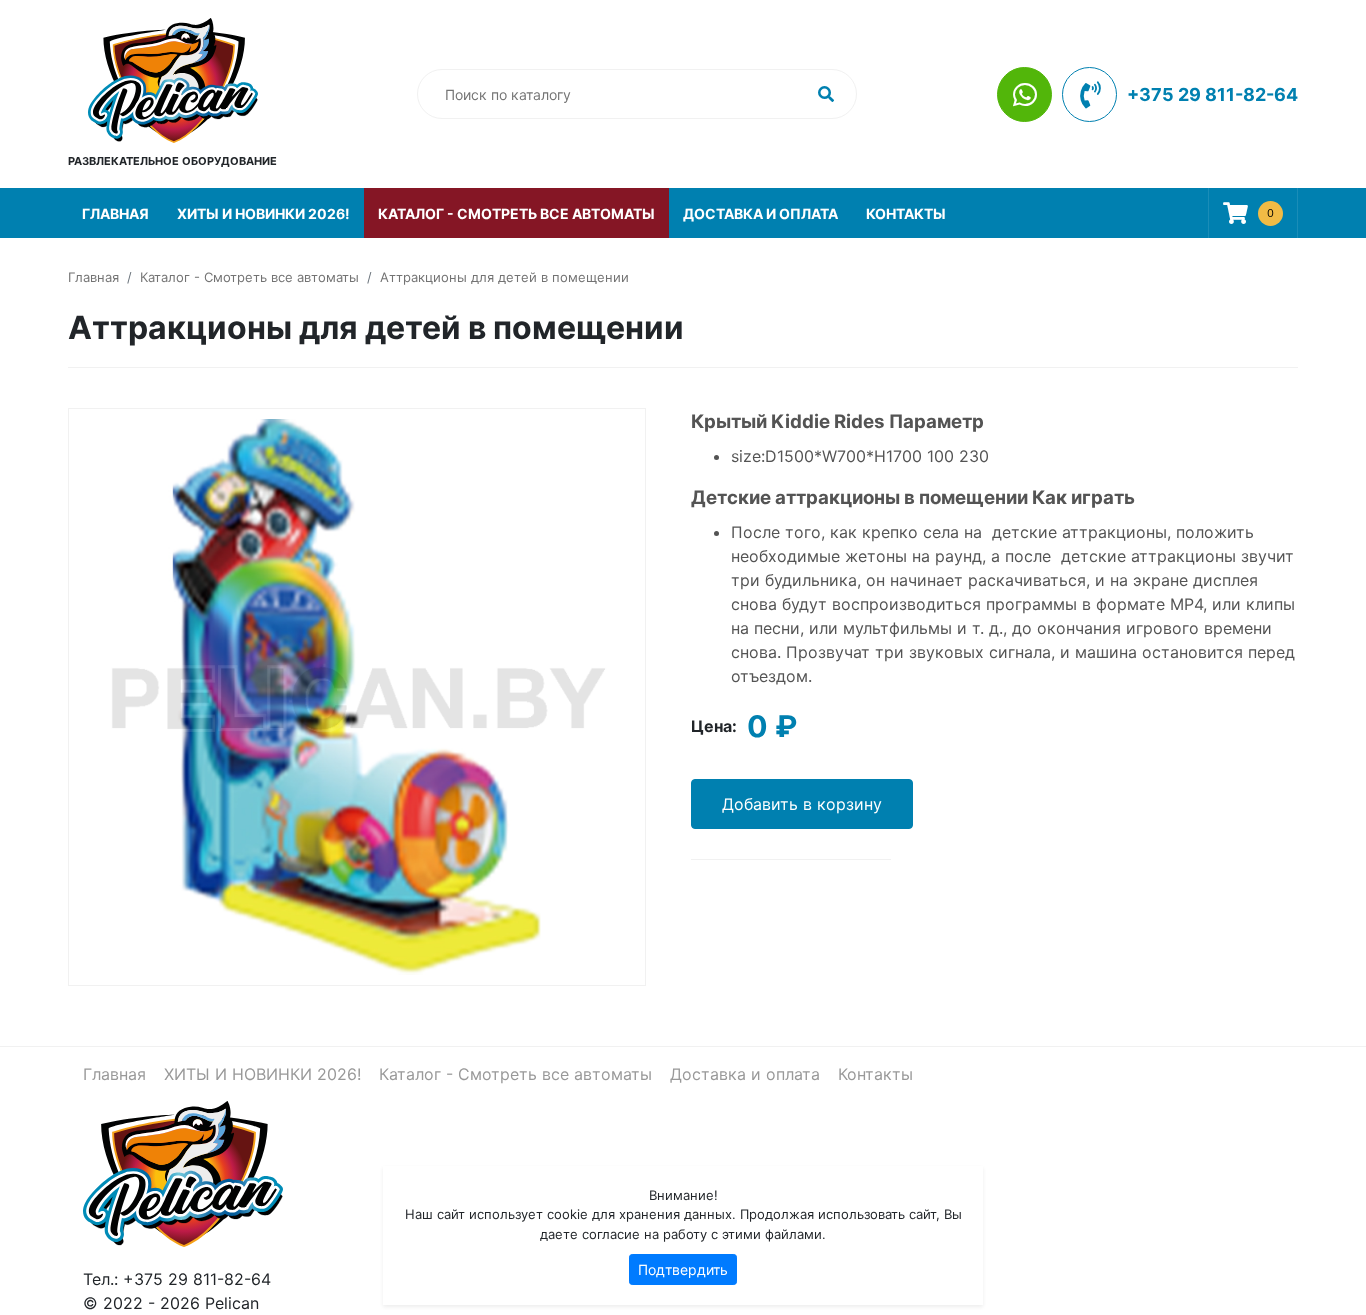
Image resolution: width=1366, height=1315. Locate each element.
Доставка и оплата (760, 213)
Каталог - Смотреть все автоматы (516, 213)
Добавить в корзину (802, 804)
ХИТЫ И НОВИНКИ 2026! (263, 213)
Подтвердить (683, 1269)
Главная (115, 213)
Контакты (906, 213)
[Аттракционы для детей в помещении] (357, 695)
